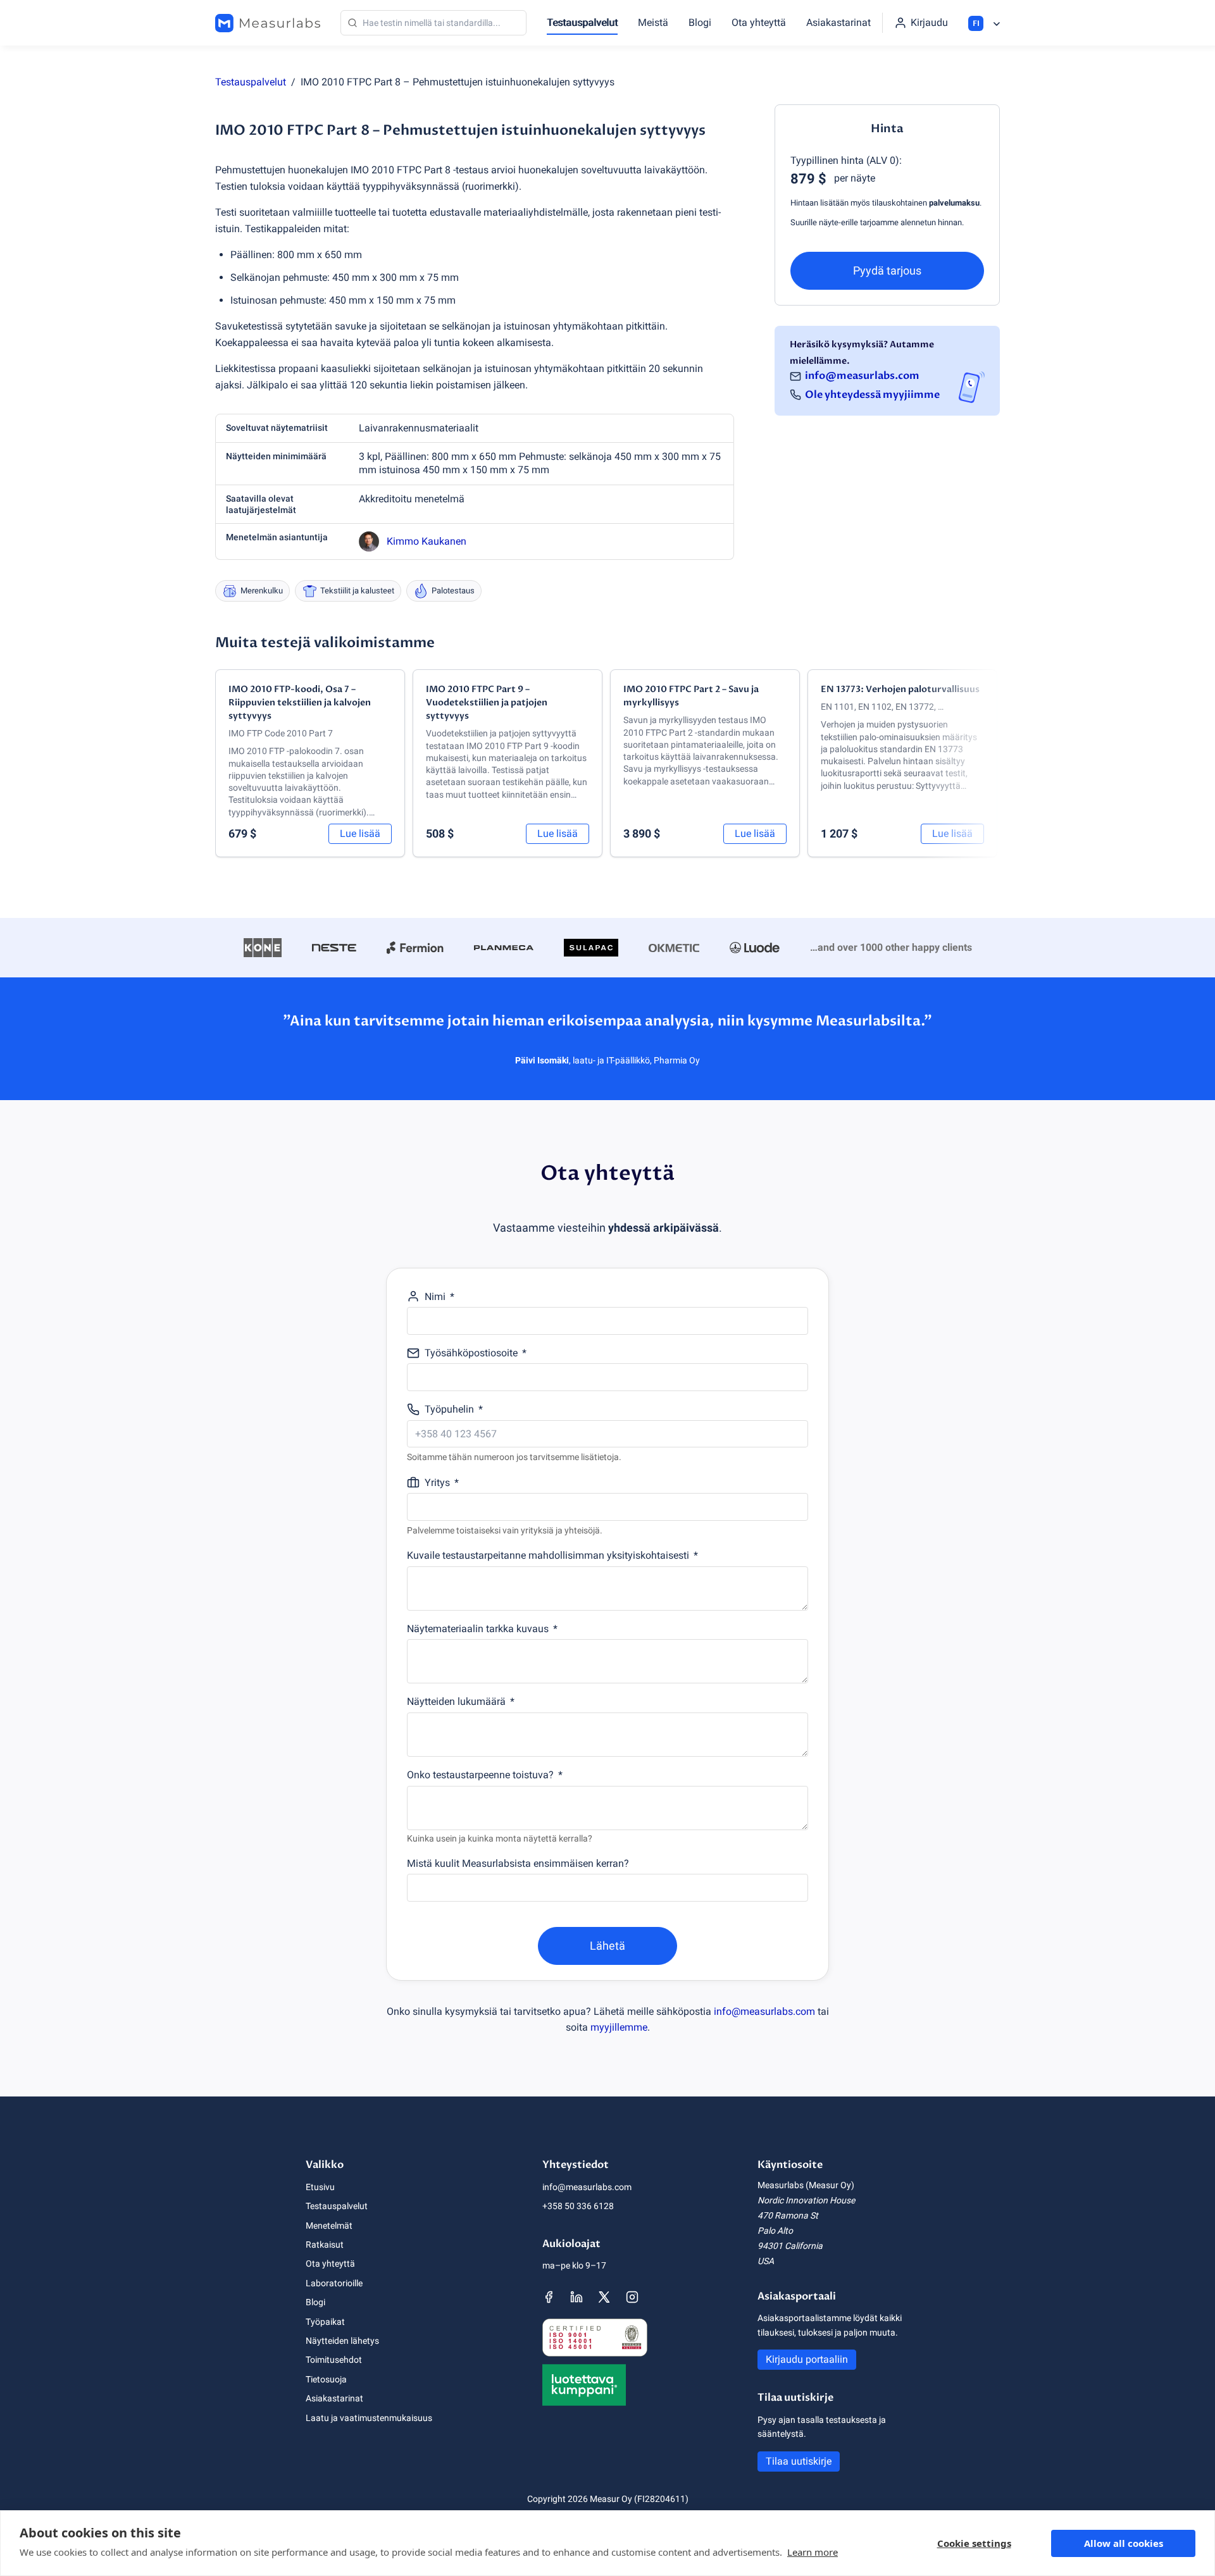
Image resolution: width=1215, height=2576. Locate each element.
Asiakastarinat (838, 22)
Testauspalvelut (582, 22)
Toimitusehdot (334, 2360)
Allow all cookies (1124, 2543)
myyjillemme (619, 2027)
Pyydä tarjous (887, 270)
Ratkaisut (325, 2245)
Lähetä (607, 1946)
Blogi (700, 22)
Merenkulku (262, 591)
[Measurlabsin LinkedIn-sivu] (576, 2297)
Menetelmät (329, 2226)
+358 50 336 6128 (578, 2206)
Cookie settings (974, 2543)
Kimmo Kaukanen (427, 541)
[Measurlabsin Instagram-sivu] (632, 2297)
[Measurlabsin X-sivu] (604, 2297)
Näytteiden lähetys (342, 2341)
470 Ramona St (788, 2215)
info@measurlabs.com (862, 376)
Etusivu (320, 2187)
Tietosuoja (326, 2379)
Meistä (653, 22)
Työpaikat (325, 2322)
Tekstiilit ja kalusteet (357, 591)
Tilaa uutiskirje (799, 2461)
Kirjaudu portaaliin (807, 2359)
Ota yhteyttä (759, 22)
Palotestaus (453, 591)
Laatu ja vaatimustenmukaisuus (369, 2418)
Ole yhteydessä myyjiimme (872, 395)
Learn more (813, 2552)
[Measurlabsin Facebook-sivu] (549, 2297)
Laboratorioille (334, 2283)
